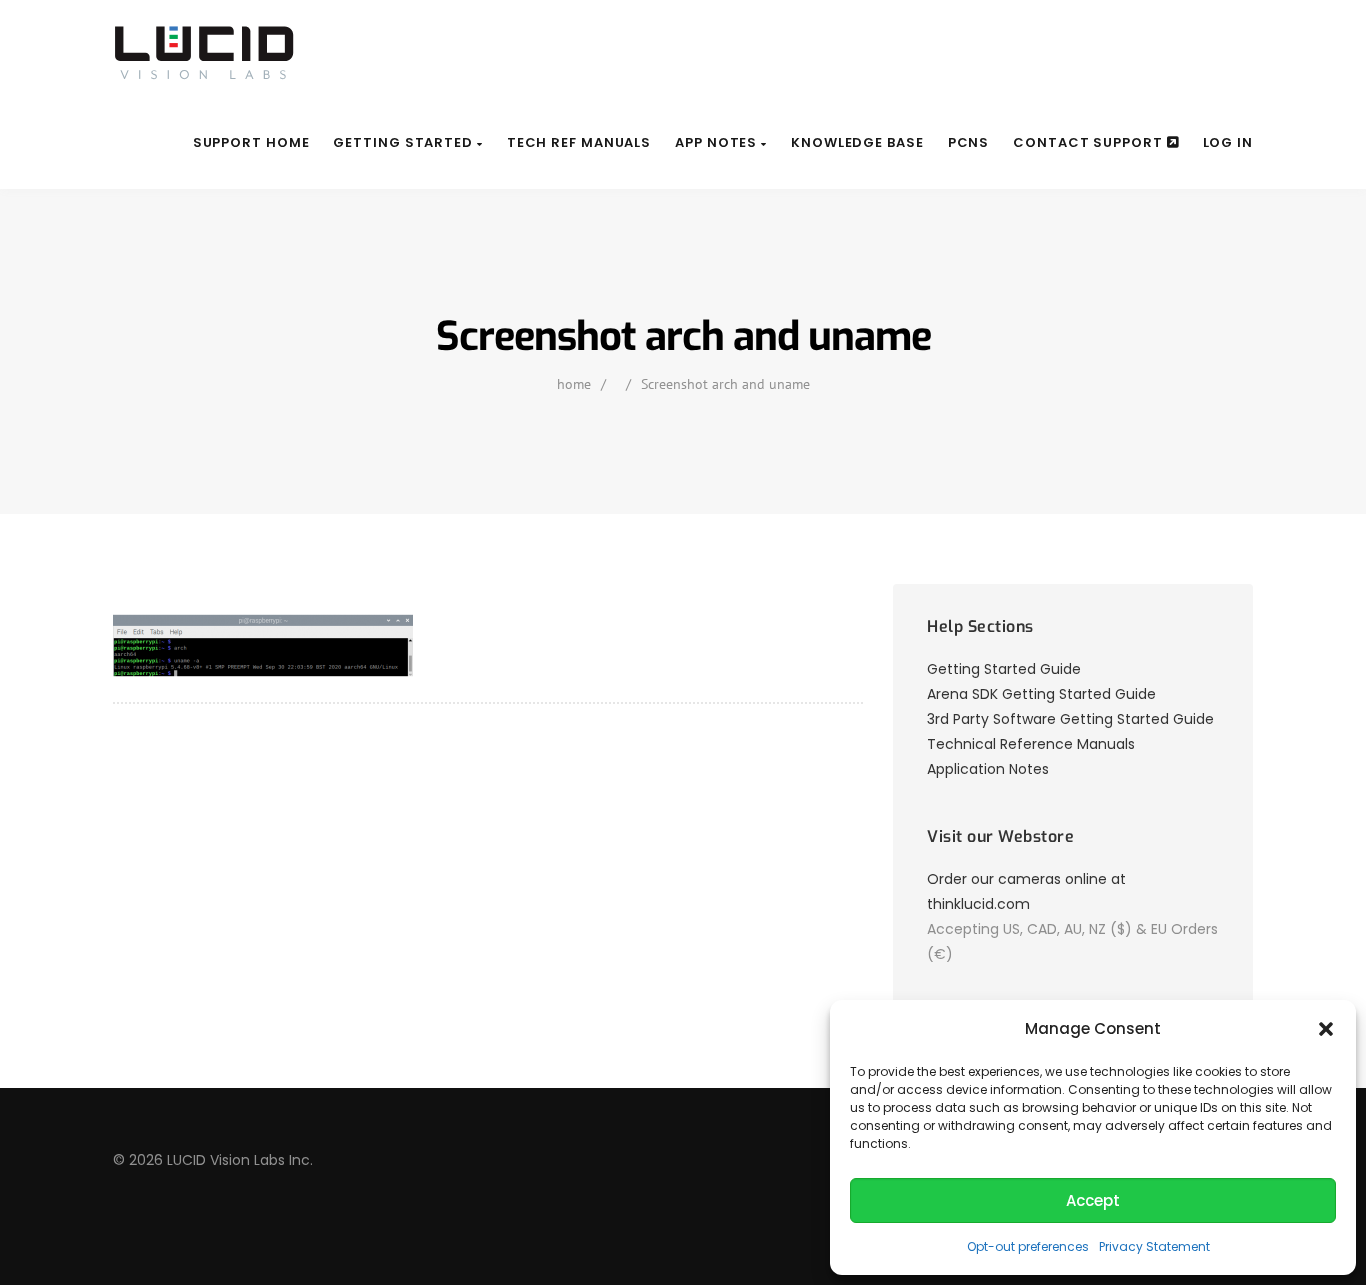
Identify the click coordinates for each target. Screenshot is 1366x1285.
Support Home (251, 142)
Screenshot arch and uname (725, 384)
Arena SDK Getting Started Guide (1041, 694)
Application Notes (988, 769)
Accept (1093, 1200)
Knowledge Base (857, 142)
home (574, 384)
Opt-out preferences (1028, 1246)
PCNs (969, 142)
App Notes (718, 142)
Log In (1228, 142)
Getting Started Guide (1004, 669)
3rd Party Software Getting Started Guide (1070, 719)
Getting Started (404, 142)
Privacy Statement (1154, 1246)
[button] (1326, 1029)
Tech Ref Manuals (579, 142)
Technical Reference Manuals (1031, 744)
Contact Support (1089, 142)
